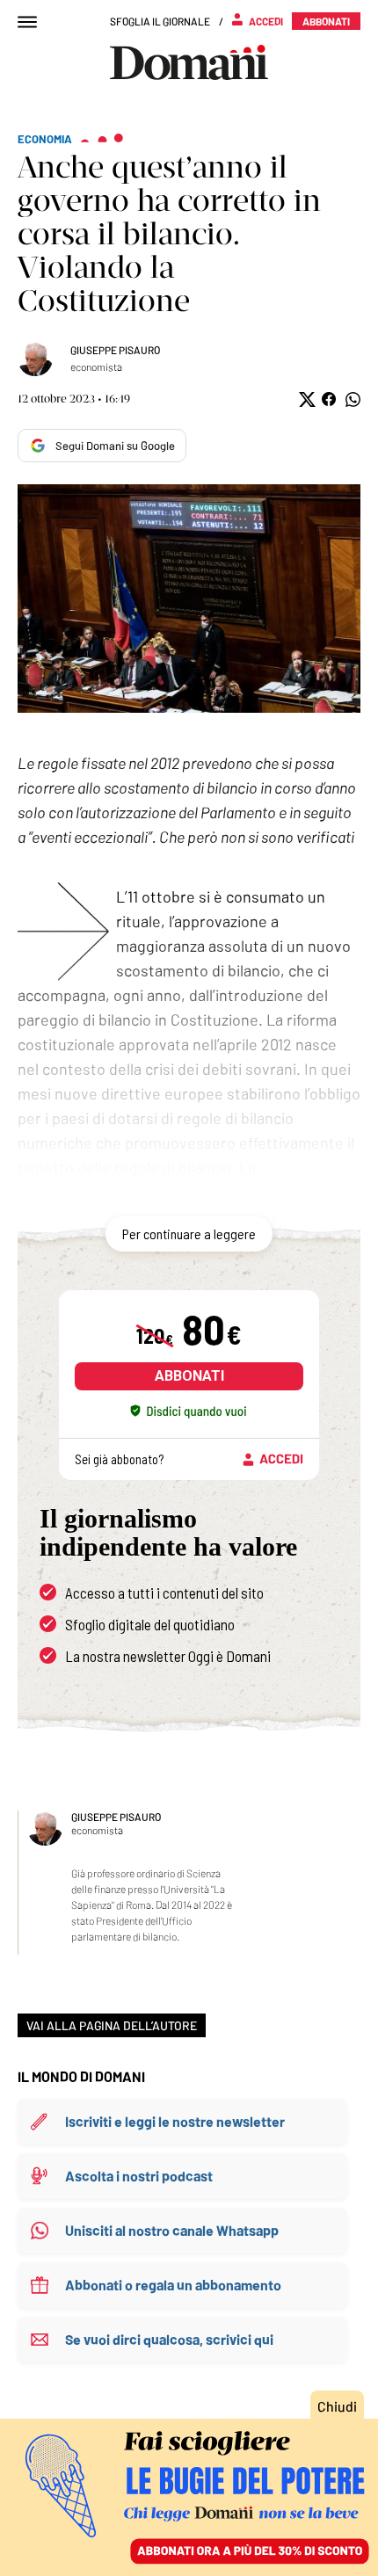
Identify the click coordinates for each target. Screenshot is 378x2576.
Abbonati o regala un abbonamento (173, 2285)
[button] (305, 399)
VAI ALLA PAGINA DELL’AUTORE (112, 2025)
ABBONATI (189, 1376)
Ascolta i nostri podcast (139, 2176)
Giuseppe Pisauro (115, 350)
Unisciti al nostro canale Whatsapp (172, 2230)
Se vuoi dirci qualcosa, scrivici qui (169, 2339)
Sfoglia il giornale (160, 21)
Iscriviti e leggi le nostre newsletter (175, 2121)
